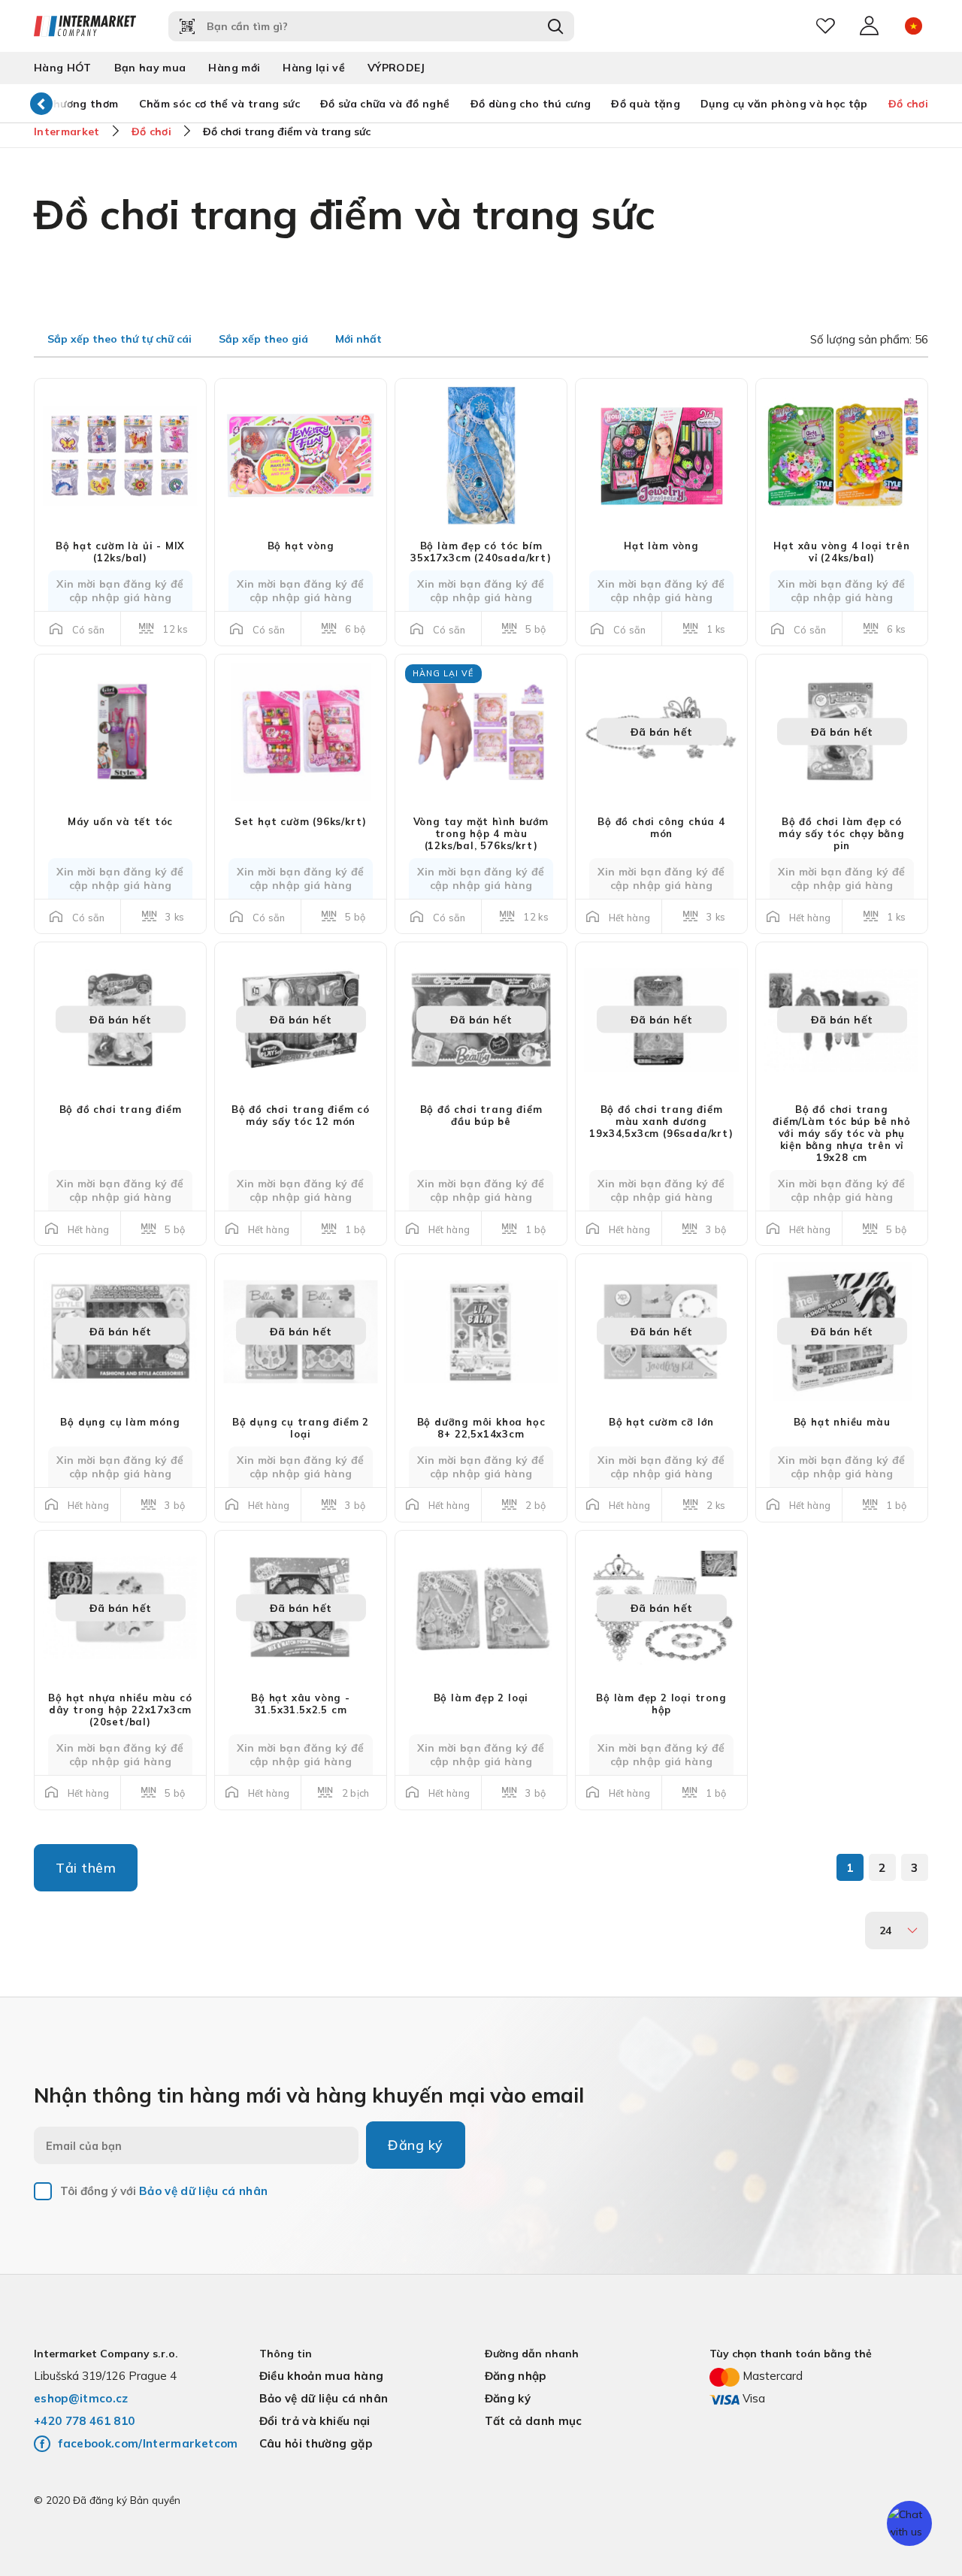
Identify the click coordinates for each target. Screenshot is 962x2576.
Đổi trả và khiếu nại (315, 2421)
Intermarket (67, 132)
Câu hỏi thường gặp (316, 2443)
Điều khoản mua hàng (321, 2376)
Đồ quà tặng (646, 104)
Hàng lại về (314, 68)
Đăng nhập (516, 2376)
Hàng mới (234, 68)
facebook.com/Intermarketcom (148, 2443)
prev (41, 103)
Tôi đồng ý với (164, 2191)
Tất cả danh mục (534, 2421)
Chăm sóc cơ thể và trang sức (220, 104)
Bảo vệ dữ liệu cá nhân (203, 2191)
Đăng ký (416, 2145)
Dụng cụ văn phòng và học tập (784, 104)
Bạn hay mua (150, 68)
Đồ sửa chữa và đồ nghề (385, 104)
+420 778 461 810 (84, 2421)
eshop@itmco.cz (81, 2398)
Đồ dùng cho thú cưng (531, 104)
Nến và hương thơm (65, 104)
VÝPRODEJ (396, 68)
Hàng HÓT (63, 68)
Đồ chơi (908, 104)
